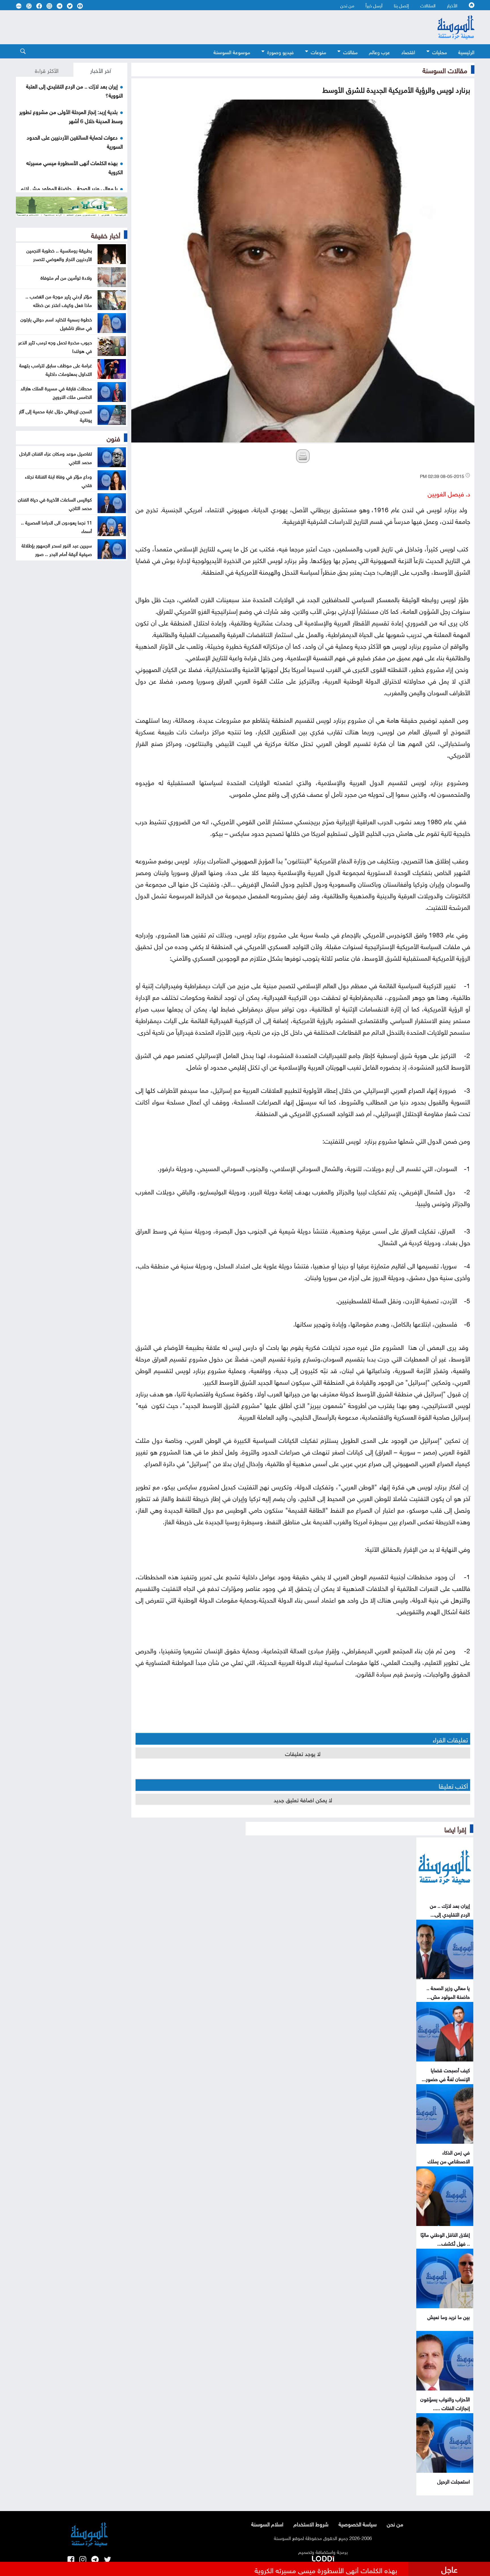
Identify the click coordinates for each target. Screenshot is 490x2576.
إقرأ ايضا (455, 1829)
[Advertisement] (199, 27)
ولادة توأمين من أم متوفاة (66, 277)
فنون (113, 438)
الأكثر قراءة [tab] (47, 70)
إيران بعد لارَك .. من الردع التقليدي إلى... (450, 1909)
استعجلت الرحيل (454, 2481)
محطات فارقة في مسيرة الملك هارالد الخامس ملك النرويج (56, 392)
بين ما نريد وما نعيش (449, 2316)
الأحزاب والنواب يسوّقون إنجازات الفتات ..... (445, 2403)
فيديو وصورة (280, 51)
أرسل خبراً (374, 5)
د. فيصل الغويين (449, 493)
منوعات (318, 51)
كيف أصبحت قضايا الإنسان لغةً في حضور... (446, 2074)
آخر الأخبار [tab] (101, 70)
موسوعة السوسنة (232, 51)
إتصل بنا (401, 5)
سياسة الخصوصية (358, 2524)
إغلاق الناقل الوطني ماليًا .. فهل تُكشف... (445, 2238)
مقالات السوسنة (445, 69)
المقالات (428, 5)
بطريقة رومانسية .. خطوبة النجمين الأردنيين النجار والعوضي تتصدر (59, 254)
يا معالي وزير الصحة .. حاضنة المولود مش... (448, 1992)
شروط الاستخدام (311, 2524)
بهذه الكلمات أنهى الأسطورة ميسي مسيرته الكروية (326, 2569)
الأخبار (452, 5)
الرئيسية (466, 51)
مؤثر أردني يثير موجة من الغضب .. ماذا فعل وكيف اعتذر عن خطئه (59, 300)
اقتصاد (408, 51)
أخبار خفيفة (106, 235)
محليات (440, 51)
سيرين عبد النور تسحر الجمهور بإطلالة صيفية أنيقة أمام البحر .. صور (57, 549)
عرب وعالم (379, 51)
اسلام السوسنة (267, 2524)
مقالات (350, 51)
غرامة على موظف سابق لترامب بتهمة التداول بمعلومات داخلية (56, 369)
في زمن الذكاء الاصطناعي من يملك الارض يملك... (449, 2161)
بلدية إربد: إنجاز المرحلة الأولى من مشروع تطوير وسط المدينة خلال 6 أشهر (71, 116)
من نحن (347, 5)
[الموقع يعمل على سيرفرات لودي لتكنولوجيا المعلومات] (323, 2558)
